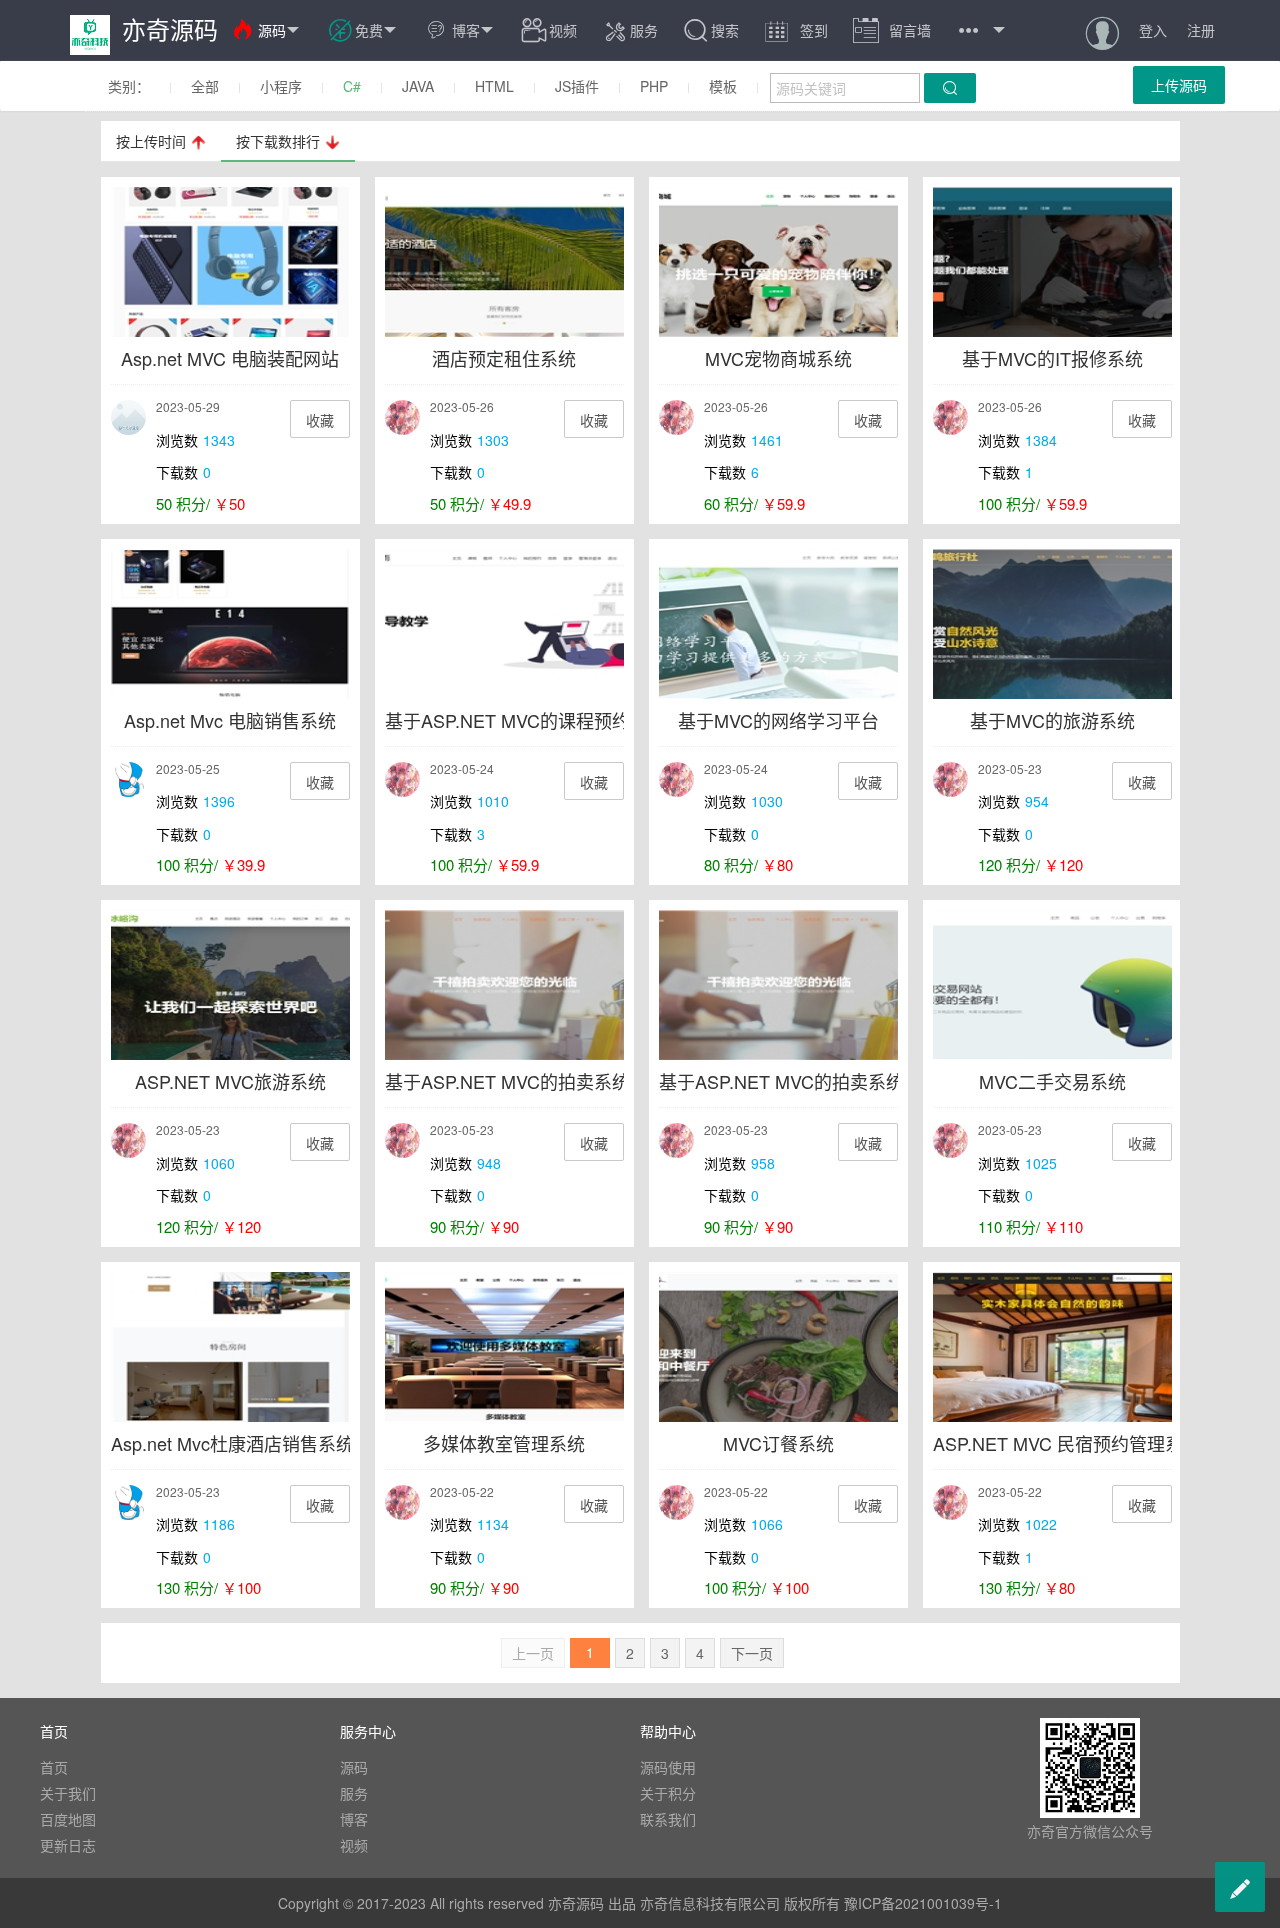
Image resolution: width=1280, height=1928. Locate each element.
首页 (54, 1767)
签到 (796, 30)
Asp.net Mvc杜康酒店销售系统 (232, 1443)
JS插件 (577, 86)
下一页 (752, 1653)
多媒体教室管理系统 (504, 1443)
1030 (767, 801)
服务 (630, 30)
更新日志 (68, 1845)
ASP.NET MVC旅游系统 (230, 1081)
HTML (494, 86)
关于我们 (68, 1793)
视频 (563, 30)
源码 (280, 30)
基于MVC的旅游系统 (1052, 720)
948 (489, 1163)
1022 (1041, 1524)
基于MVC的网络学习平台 (778, 720)
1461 (767, 440)
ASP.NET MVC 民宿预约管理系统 (1067, 1443)
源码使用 (668, 1767)
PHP (654, 86)
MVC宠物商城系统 (778, 358)
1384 (1041, 440)
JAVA (418, 86)
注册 (1201, 30)
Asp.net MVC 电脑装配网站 (230, 358)
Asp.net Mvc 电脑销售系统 (230, 720)
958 (763, 1163)
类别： (129, 86)
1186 (219, 1524)
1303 (493, 440)
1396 (219, 801)
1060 (219, 1163)
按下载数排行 (278, 141)
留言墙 (892, 30)
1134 (493, 1524)
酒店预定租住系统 (504, 358)
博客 (474, 30)
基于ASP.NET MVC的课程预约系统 (525, 720)
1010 (493, 801)
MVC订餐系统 (778, 1443)
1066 (767, 1524)
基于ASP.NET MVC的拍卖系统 (507, 1081)
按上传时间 (151, 141)
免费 (377, 30)
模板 (723, 86)
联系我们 (668, 1819)
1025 (1041, 1163)
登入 (1153, 30)
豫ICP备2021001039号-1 (923, 1903)
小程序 (281, 86)
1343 (219, 440)
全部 (205, 86)
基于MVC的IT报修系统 (1052, 358)
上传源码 (1179, 85)
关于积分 (668, 1793)
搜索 (725, 30)
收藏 (320, 420)
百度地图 (68, 1819)
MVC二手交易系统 (1052, 1081)
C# (352, 86)
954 (1037, 801)
